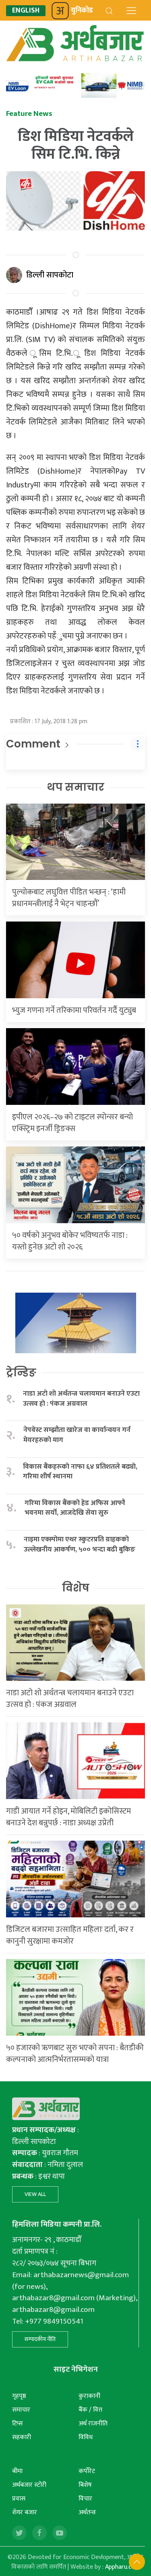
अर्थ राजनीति (93, 2424)
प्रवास (19, 2499)
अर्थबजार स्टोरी (29, 2485)
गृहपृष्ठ (19, 2396)
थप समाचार (75, 787)
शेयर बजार (25, 2512)
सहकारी (22, 2437)
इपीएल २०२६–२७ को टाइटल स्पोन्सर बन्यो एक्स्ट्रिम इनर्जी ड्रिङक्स (72, 1123)
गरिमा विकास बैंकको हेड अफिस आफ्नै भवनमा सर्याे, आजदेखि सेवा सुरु (75, 1508)
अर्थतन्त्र (87, 2512)
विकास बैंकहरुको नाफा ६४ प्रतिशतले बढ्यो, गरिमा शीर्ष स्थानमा (80, 1472)
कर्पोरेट (87, 2471)
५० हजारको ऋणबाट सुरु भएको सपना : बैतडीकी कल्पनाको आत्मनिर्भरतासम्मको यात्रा (75, 2054)
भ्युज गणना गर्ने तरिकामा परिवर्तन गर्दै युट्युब (74, 1010)
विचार (85, 2499)
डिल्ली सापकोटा (50, 275)
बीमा (17, 2471)
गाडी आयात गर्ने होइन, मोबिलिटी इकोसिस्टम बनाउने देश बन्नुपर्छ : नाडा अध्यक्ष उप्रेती (68, 1817)
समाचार (21, 2410)
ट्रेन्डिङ (21, 1373)
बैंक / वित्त (90, 2410)
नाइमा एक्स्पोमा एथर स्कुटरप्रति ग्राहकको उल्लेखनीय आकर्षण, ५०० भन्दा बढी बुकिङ (80, 1544)
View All (35, 2194)
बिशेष (85, 2485)
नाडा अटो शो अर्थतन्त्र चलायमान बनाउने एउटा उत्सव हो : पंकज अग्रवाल (81, 1399)
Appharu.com (123, 2567)
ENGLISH (26, 11)
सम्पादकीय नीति (40, 2339)
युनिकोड (82, 10)
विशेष (76, 1588)
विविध (86, 2437)
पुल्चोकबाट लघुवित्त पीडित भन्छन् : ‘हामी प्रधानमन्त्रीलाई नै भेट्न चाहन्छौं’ (69, 898)
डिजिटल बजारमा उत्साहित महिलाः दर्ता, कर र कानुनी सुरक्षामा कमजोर (70, 1935)
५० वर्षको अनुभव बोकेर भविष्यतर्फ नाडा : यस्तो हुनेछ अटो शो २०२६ (70, 1241)
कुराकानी (89, 2396)
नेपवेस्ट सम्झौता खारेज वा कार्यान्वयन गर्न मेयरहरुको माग (77, 1435)
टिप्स (18, 2424)
